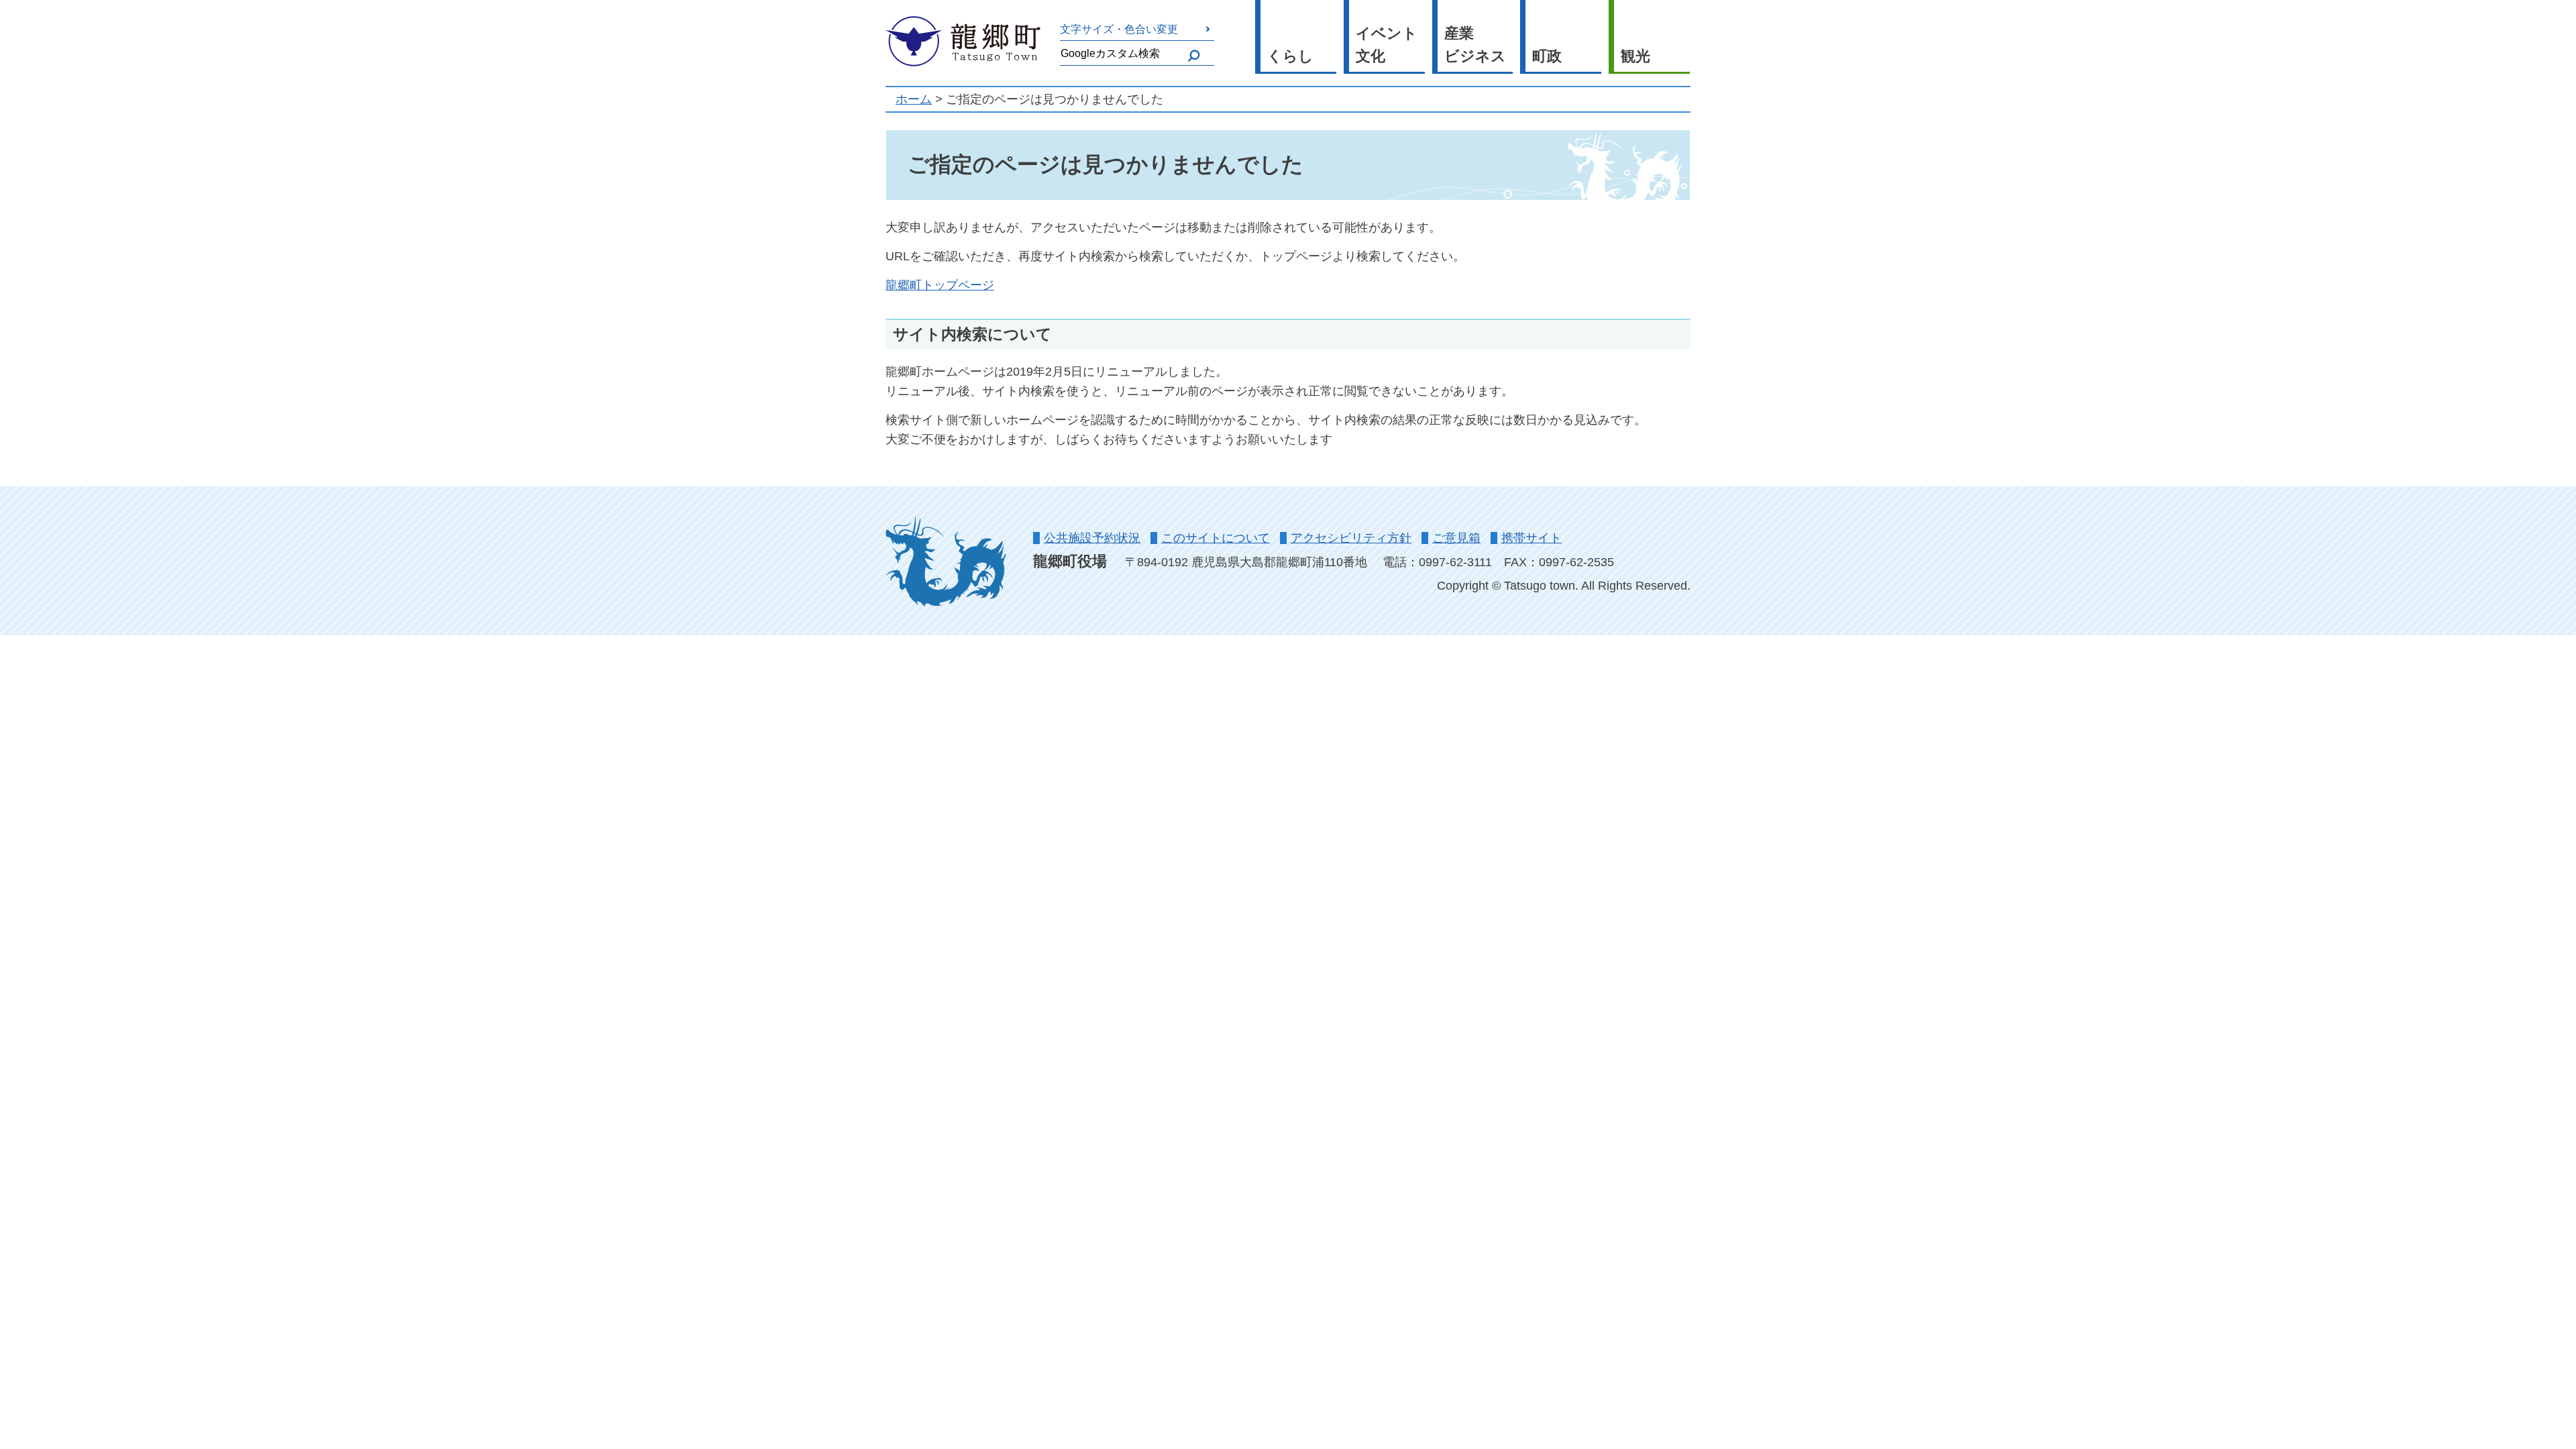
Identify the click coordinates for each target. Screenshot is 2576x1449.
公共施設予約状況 (1092, 538)
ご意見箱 (1456, 538)
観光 (1635, 56)
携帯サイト (1532, 538)
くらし (1290, 56)
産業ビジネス (1475, 45)
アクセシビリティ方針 (1351, 538)
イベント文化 (1387, 45)
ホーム (914, 99)
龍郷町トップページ (940, 285)
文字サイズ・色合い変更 (1119, 29)
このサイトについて (1216, 538)
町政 (1547, 56)
